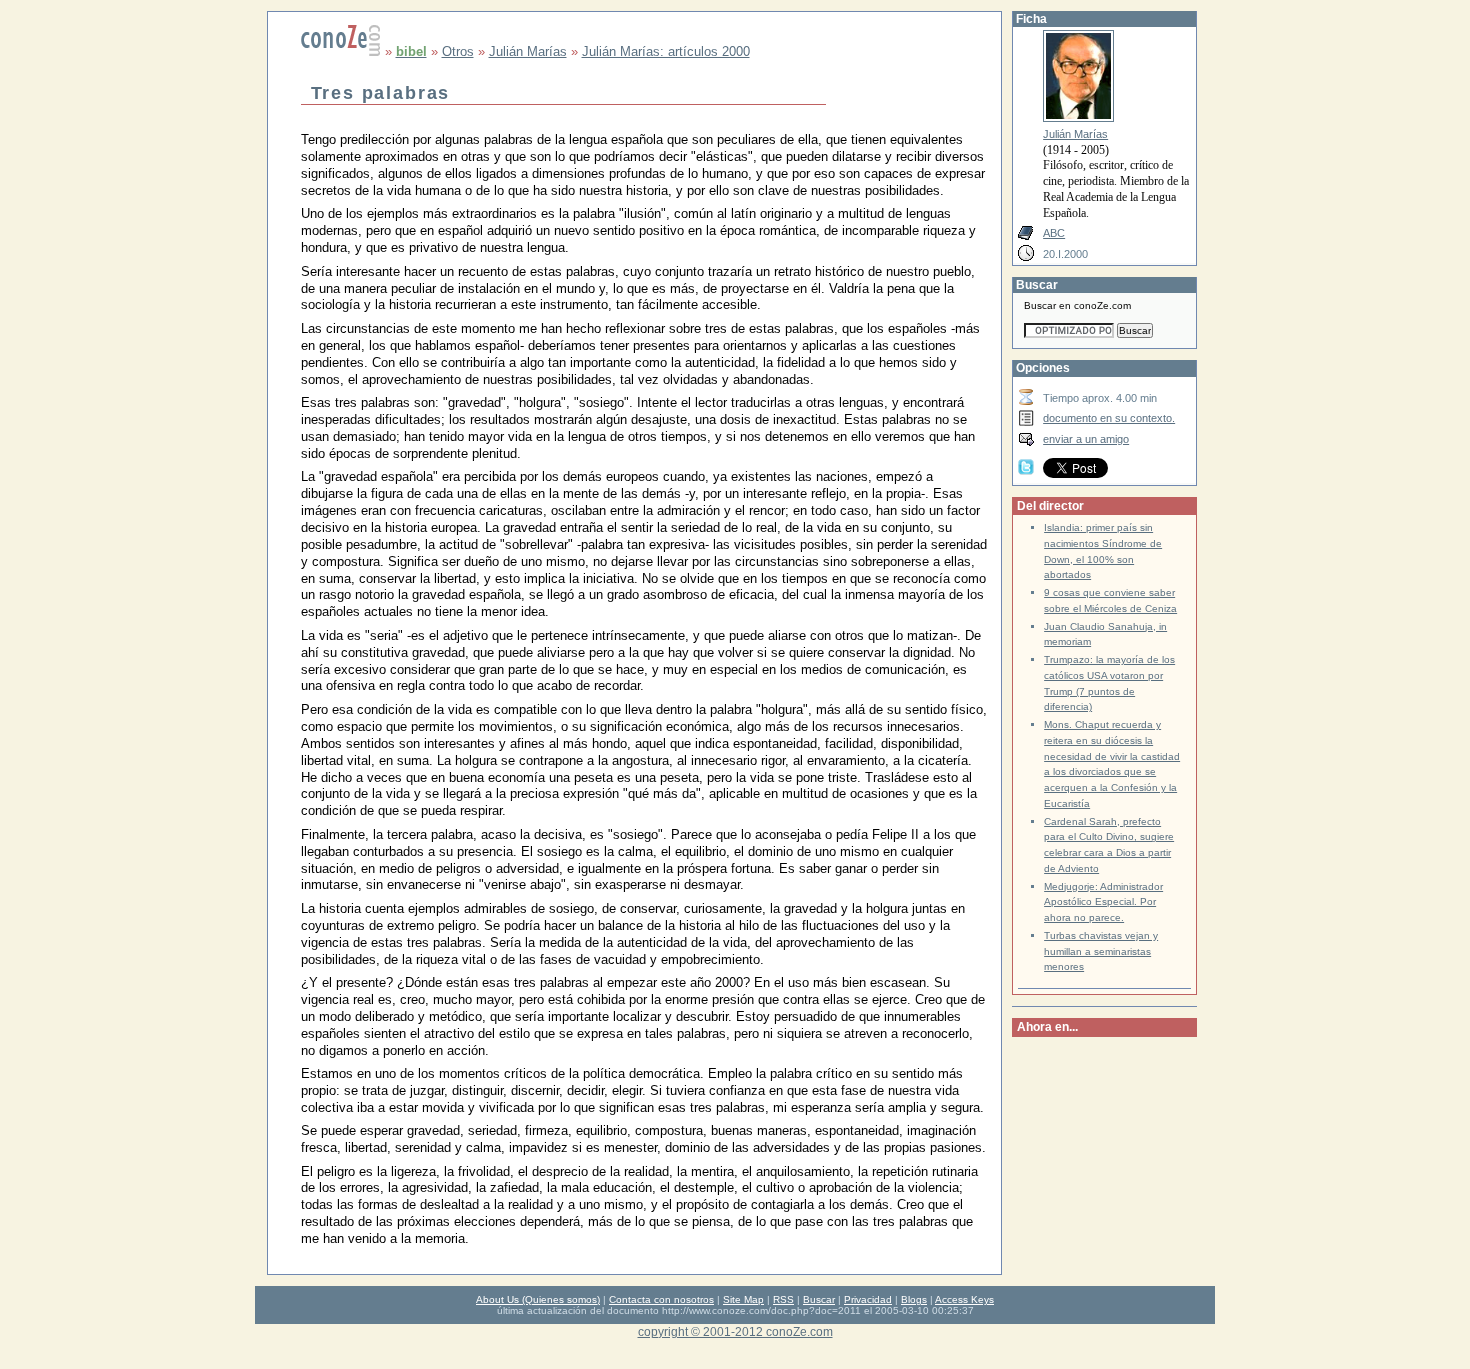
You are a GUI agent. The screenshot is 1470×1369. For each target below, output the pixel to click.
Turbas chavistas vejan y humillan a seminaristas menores (1101, 951)
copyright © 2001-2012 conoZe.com (735, 1331)
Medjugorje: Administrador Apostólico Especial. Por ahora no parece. (1103, 902)
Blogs (914, 1299)
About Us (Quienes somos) (538, 1299)
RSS (783, 1299)
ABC (1054, 233)
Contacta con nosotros (661, 1299)
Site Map (743, 1299)
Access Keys (964, 1299)
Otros (458, 51)
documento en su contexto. (1109, 418)
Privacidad (868, 1299)
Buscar (819, 1299)
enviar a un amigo (1086, 439)
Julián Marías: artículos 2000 (666, 51)
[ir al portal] (341, 51)
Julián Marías (528, 51)
